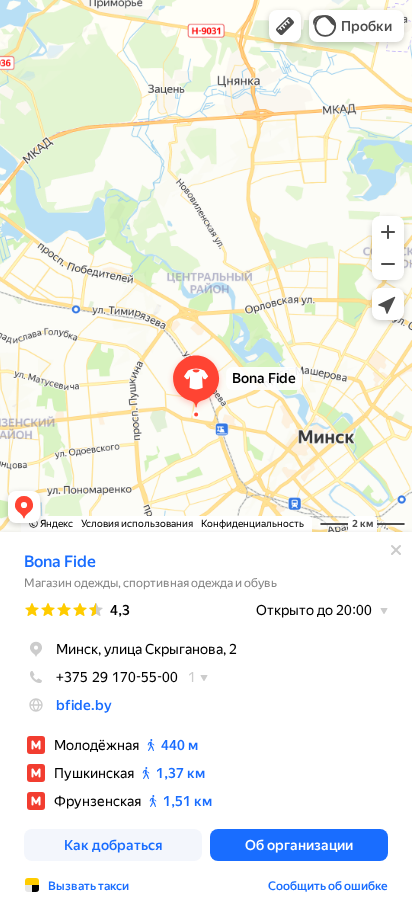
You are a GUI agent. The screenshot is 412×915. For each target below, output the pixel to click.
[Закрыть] (396, 550)
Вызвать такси (88, 886)
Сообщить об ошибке (328, 886)
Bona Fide (60, 561)
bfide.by (84, 705)
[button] (285, 26)
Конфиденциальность (252, 523)
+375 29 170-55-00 (117, 677)
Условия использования (137, 523)
